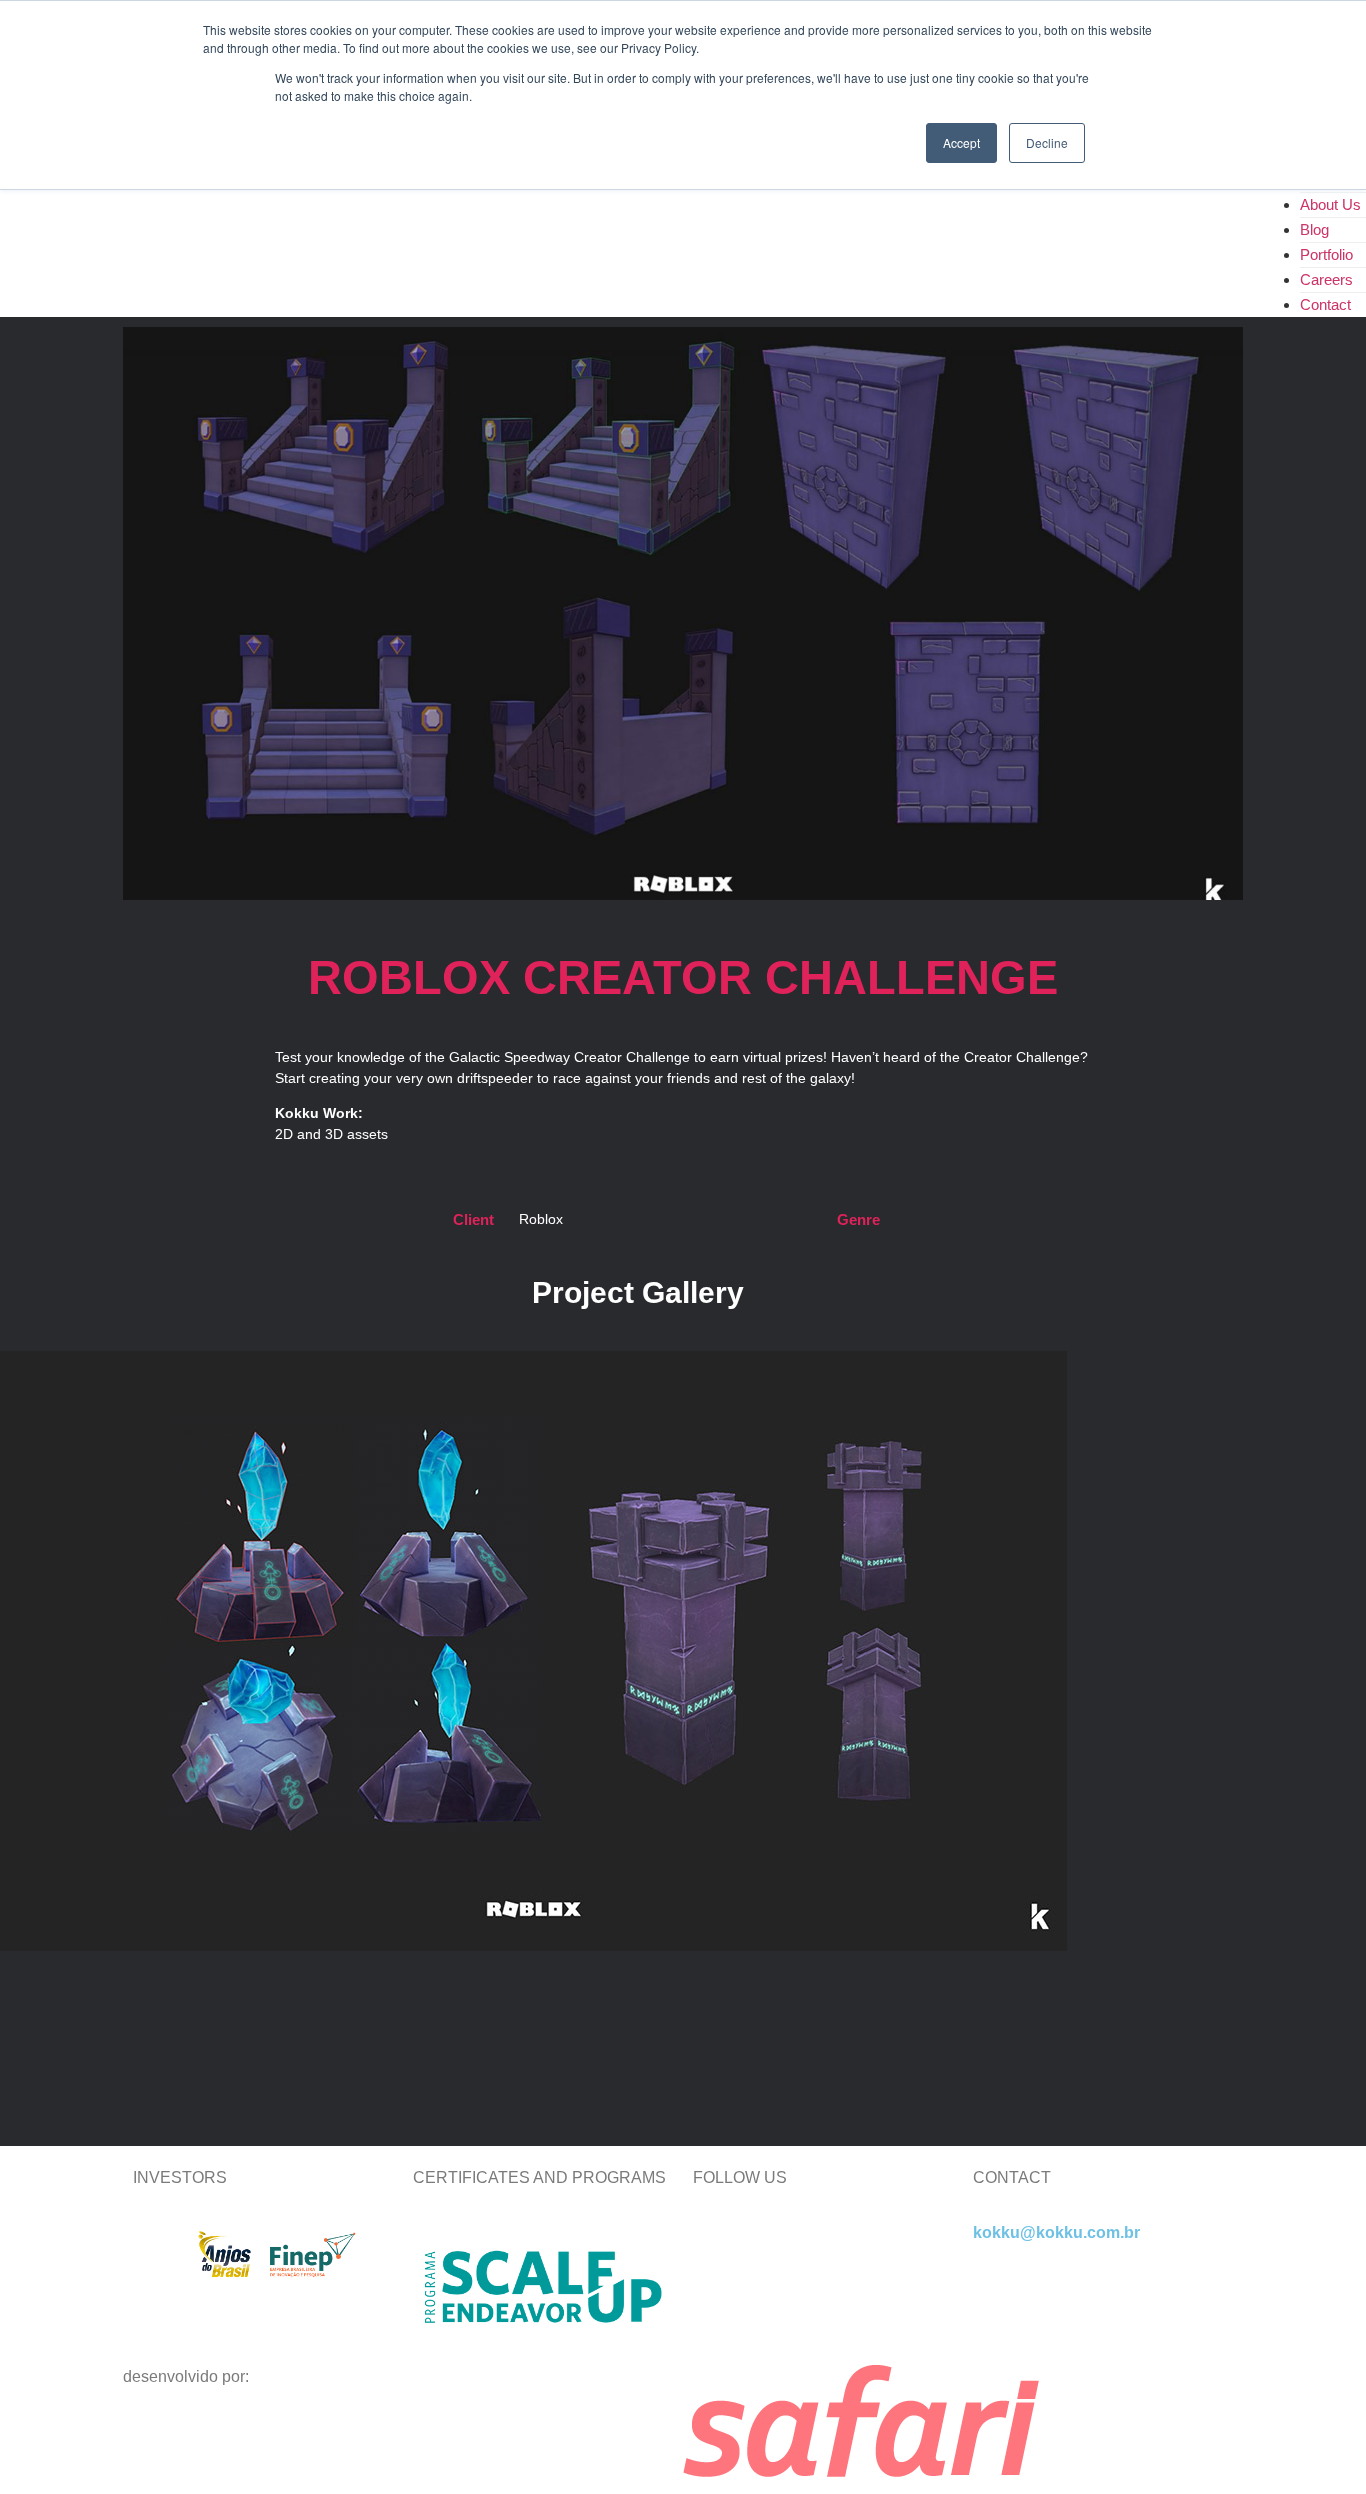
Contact (1325, 304)
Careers (1326, 279)
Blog (1314, 229)
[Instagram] (826, 2250)
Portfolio (1326, 254)
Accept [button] (961, 142)
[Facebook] (880, 2250)
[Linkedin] (718, 2250)
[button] (683, 1970)
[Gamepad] (718, 2307)
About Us (1330, 204)
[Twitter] (772, 2250)
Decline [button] (1047, 142)
